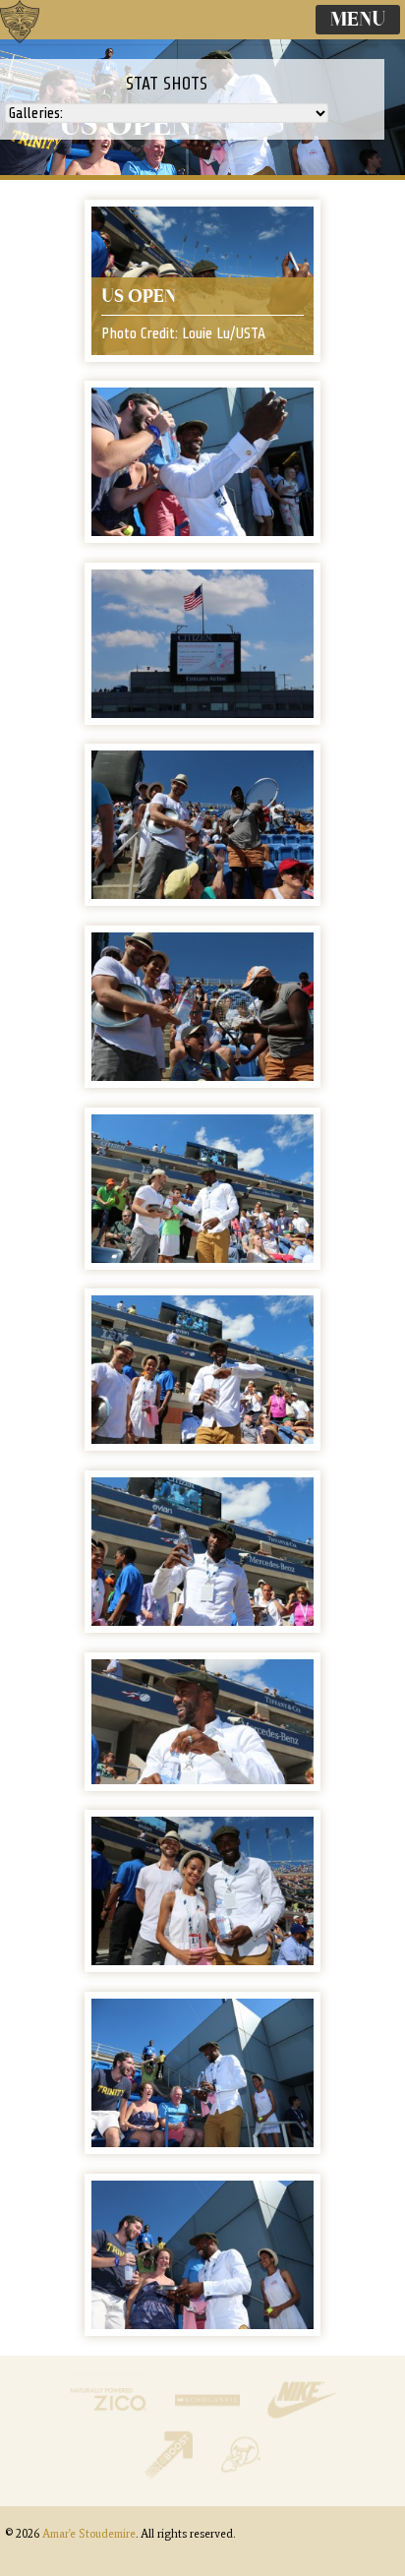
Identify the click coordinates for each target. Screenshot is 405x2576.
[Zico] (110, 2419)
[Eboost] (171, 2474)
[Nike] (302, 2419)
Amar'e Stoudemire (39, 44)
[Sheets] (240, 2474)
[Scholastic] (209, 2419)
